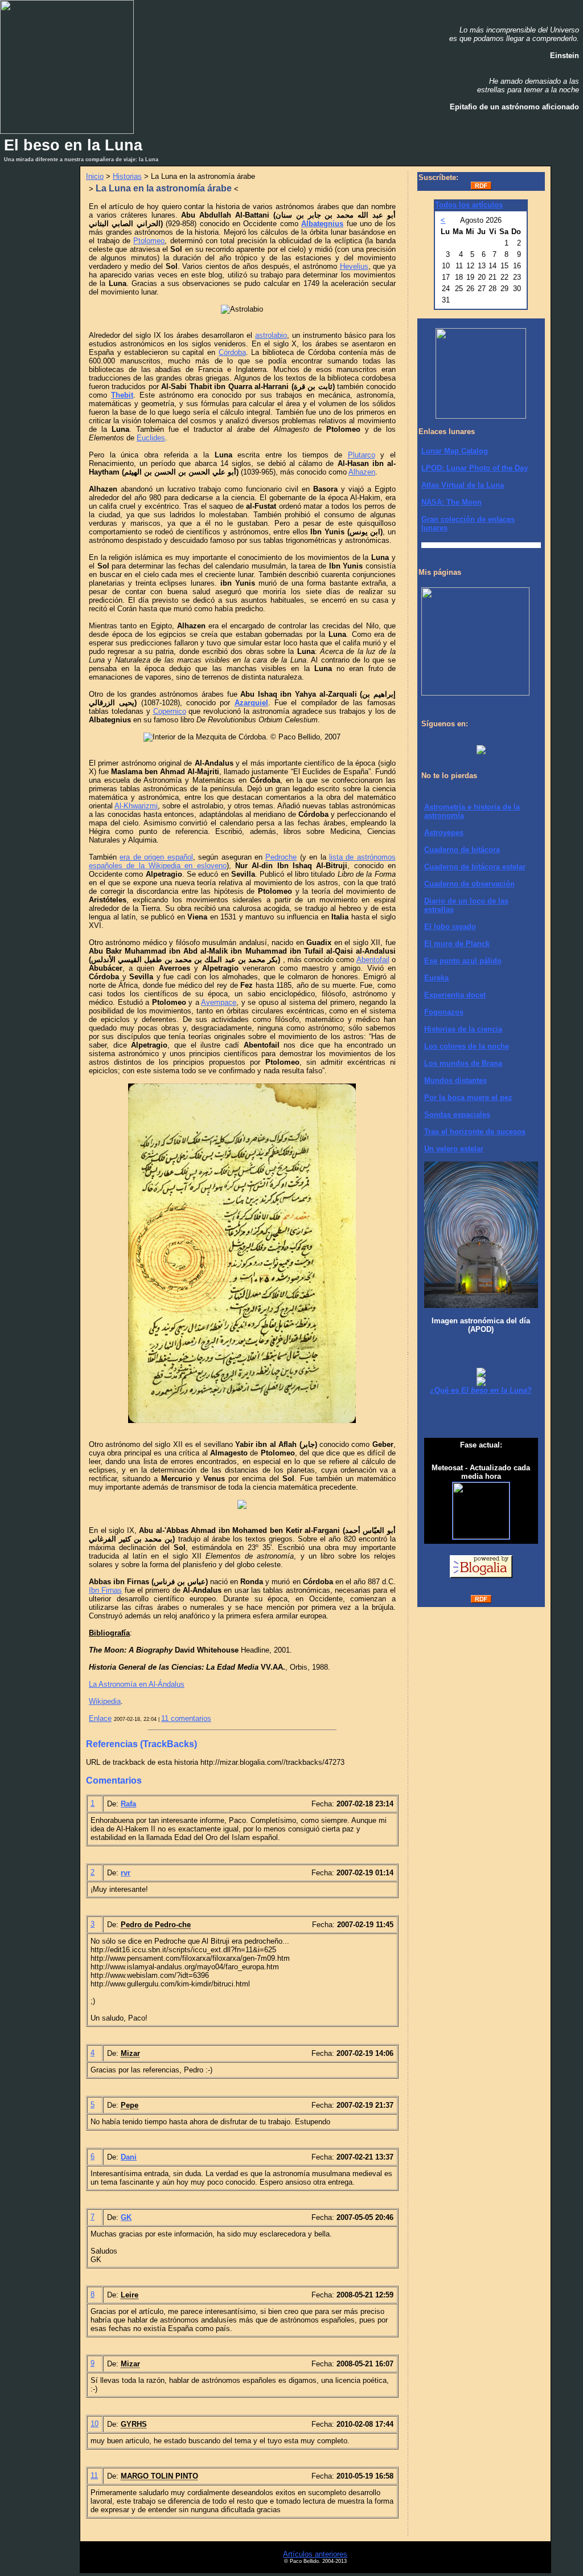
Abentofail (373, 960)
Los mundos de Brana (463, 1063)
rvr (126, 1873)
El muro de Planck (457, 944)
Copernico (170, 711)
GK (126, 2217)
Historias (127, 176)
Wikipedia (105, 1701)
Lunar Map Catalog (455, 451)
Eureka (436, 978)
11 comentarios (186, 1718)
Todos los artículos (469, 205)
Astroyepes (444, 833)
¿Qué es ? (481, 1390)
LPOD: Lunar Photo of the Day (475, 468)
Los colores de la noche (467, 1046)
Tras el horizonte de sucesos (475, 1132)
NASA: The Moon (451, 502)
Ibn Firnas (105, 1590)
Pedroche (281, 857)
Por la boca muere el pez (468, 1097)
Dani (129, 2157)
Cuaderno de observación (469, 884)
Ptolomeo (149, 241)
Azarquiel (251, 703)
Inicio (95, 176)
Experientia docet (455, 995)
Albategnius (322, 224)
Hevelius (354, 266)
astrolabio (271, 335)
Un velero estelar (454, 1149)
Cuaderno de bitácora (462, 850)
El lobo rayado (450, 927)
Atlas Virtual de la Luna (463, 485)
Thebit (122, 395)
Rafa (128, 1804)
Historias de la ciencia (463, 1029)
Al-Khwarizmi (136, 806)
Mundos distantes (455, 1080)
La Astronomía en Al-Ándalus (137, 1684)
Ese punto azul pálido (463, 961)
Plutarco (362, 455)
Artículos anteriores (315, 2554)
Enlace (100, 1718)
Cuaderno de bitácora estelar (475, 867)
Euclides (151, 438)
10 (95, 2424)
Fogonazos (444, 1012)
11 (94, 2475)
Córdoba (232, 352)
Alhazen (362, 472)
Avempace (219, 1002)
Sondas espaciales (457, 1115)
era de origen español (156, 857)
